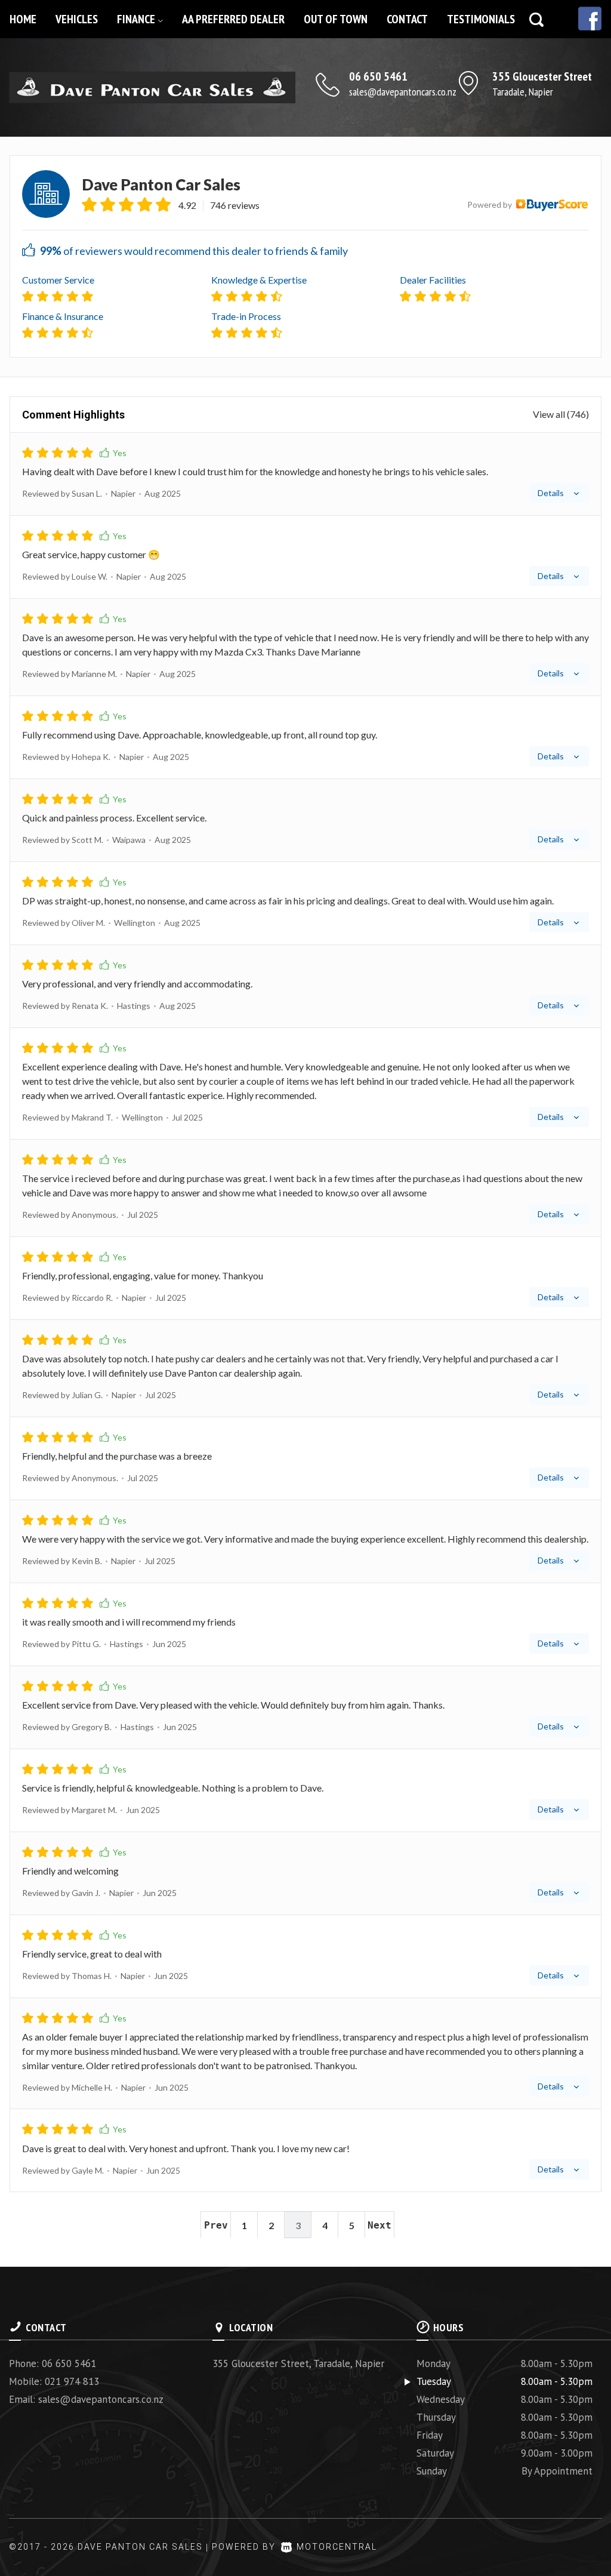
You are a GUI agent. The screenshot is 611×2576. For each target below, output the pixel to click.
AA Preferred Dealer (233, 19)
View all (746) (561, 414)
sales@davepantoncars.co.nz (403, 92)
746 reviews (235, 205)
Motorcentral (337, 2547)
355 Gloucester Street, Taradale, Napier (298, 2363)
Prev (216, 2225)
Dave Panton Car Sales (161, 185)
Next (379, 2225)
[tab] (305, 474)
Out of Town (336, 19)
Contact (407, 19)
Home (23, 19)
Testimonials (481, 19)
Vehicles (77, 19)
